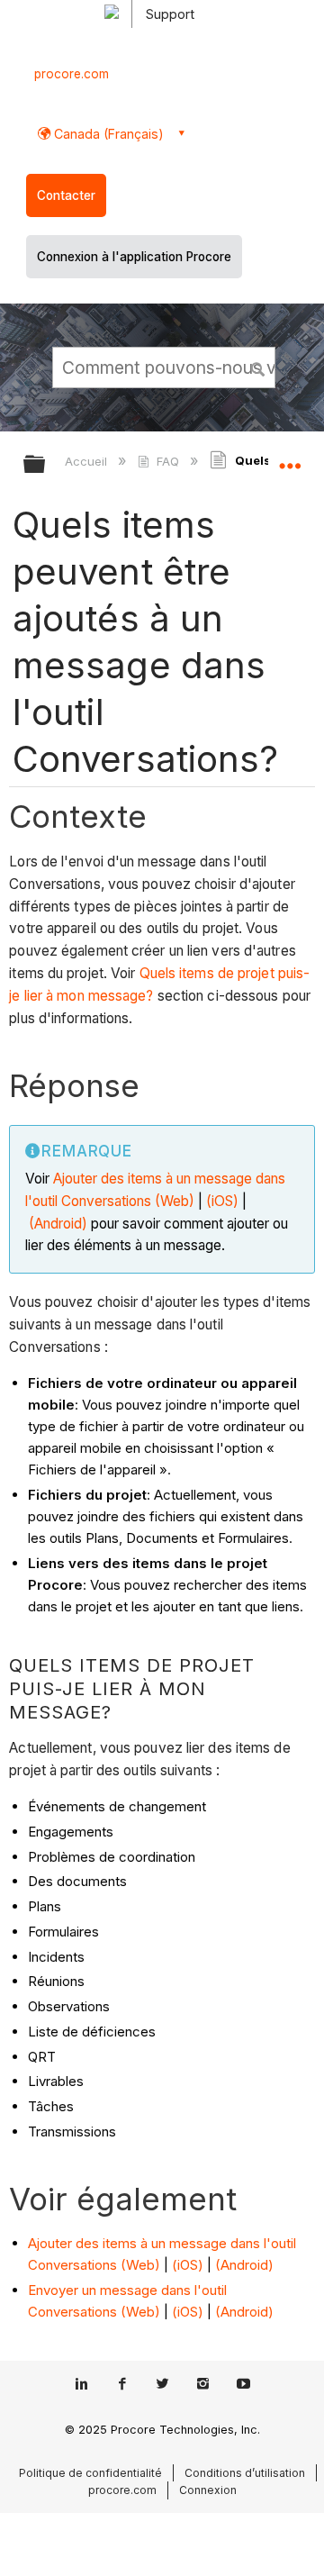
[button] (259, 367)
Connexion (208, 2490)
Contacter (66, 195)
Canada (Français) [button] (107, 134)
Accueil (88, 461)
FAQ (167, 461)
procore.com (72, 74)
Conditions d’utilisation (245, 2473)
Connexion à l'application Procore (134, 257)
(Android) (58, 1224)
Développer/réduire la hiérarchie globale (46, 465)
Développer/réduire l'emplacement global (290, 458)
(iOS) (220, 1201)
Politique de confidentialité (90, 2473)
